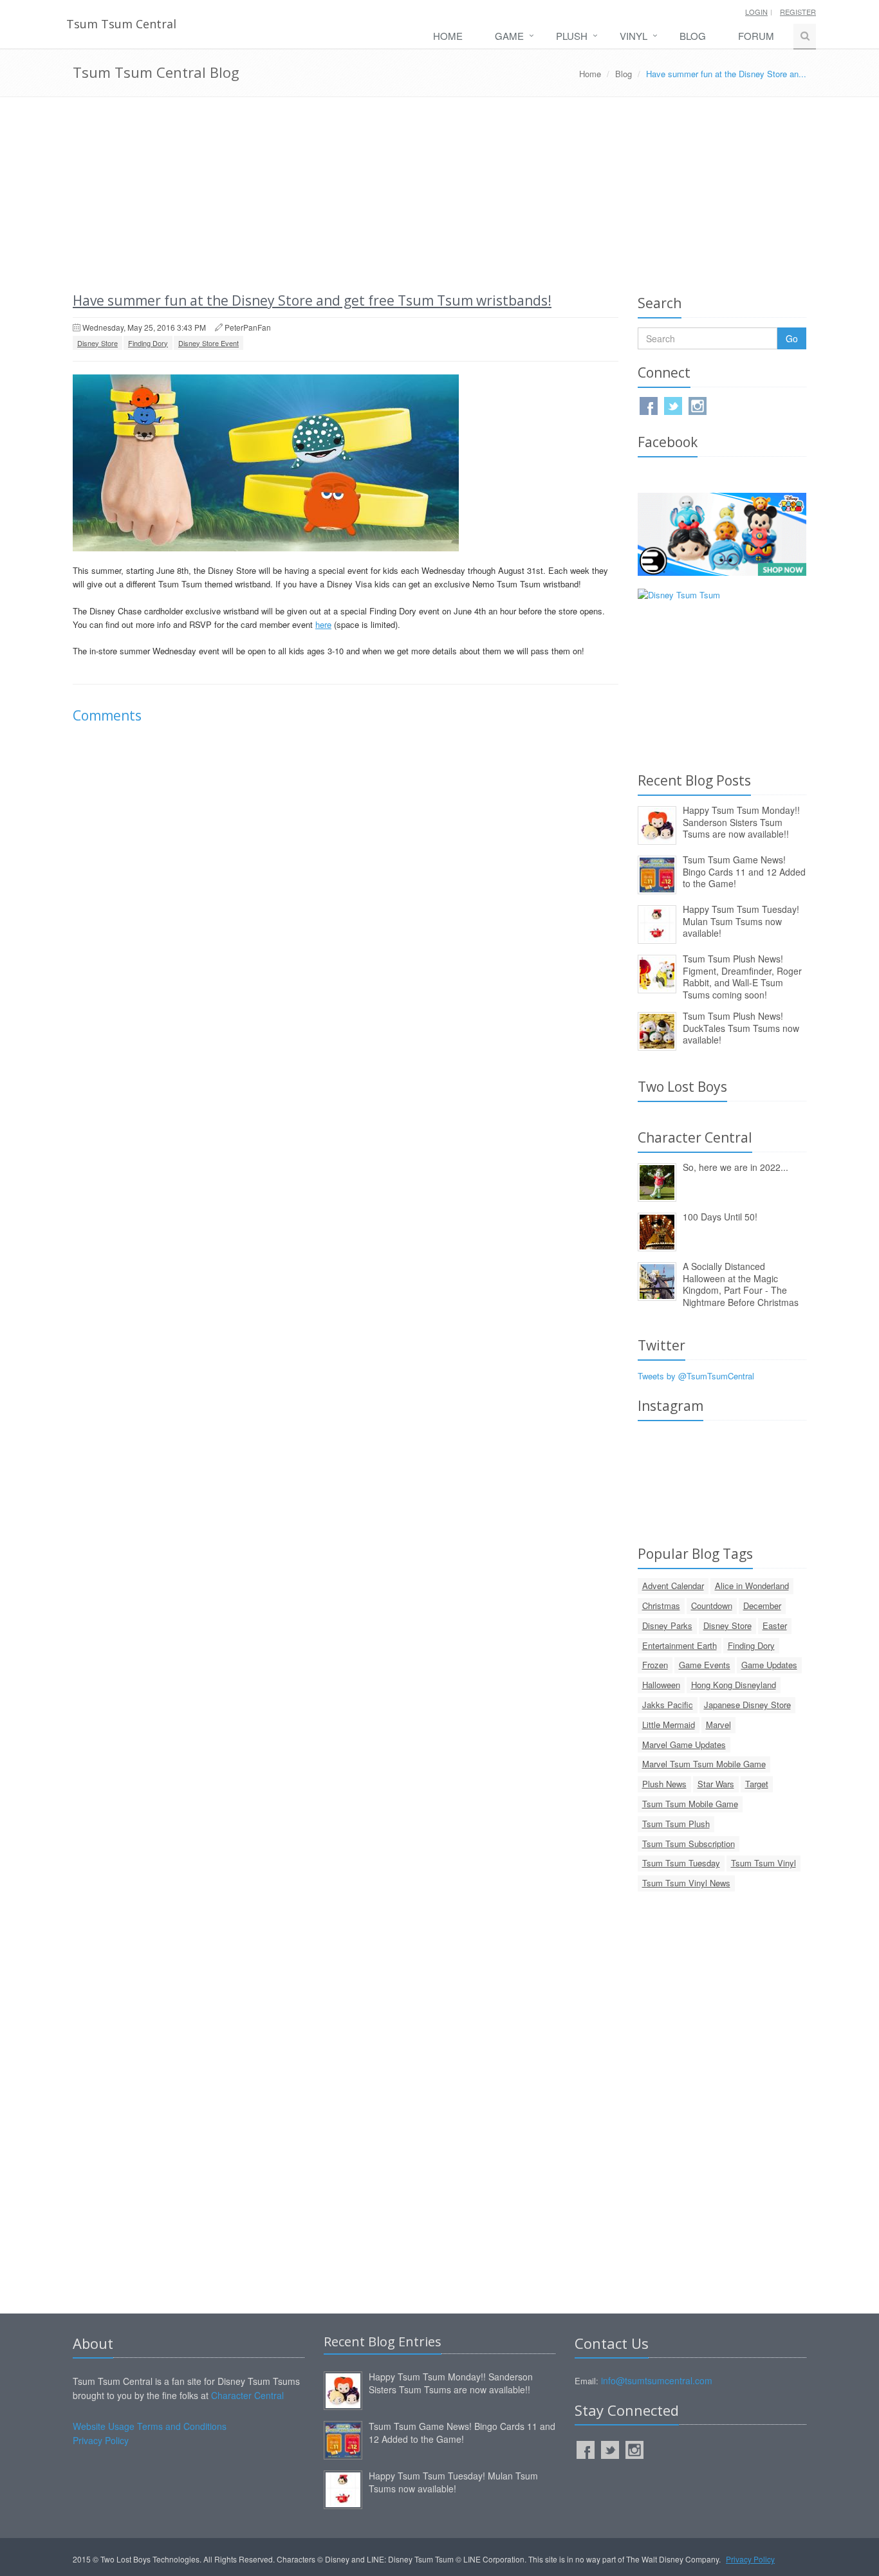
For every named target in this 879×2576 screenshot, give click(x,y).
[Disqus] (346, 915)
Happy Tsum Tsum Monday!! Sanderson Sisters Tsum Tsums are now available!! (741, 822)
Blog (693, 36)
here (323, 624)
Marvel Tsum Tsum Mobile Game (704, 1764)
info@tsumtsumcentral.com (657, 2380)
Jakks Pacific (668, 1705)
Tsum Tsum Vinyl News (686, 1883)
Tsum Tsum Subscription (689, 1844)
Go (792, 338)
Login (756, 12)
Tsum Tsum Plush (676, 1824)
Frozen (655, 1665)
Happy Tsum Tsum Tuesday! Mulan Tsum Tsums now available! (741, 921)
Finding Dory (148, 343)
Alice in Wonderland (752, 1586)
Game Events (705, 1665)
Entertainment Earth (680, 1645)
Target (757, 1784)
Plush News (664, 1784)
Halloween (661, 1685)
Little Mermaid (669, 1725)
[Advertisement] (439, 194)
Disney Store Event (208, 343)
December (762, 1605)
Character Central (247, 2395)
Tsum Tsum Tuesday (681, 1863)
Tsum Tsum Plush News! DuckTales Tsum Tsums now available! (741, 1028)
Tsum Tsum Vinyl (763, 1863)
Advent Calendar (673, 1586)
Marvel (718, 1725)
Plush (572, 36)
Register (798, 12)
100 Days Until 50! (720, 1217)
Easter (775, 1625)
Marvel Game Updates (684, 1744)
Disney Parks (667, 1625)
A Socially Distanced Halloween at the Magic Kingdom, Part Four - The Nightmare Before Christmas (741, 1284)
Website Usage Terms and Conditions (150, 2426)
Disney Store (97, 343)
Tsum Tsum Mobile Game (690, 1804)
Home (448, 36)
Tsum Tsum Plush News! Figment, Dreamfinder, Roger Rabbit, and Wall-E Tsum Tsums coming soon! (742, 977)
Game (509, 36)
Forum (756, 36)
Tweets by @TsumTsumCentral (696, 1376)
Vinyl (634, 36)
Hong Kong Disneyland (734, 1685)
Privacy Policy (101, 2440)
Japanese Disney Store (747, 1705)
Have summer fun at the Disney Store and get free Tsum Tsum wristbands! (312, 300)
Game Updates (769, 1665)
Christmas (661, 1605)
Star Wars (716, 1784)
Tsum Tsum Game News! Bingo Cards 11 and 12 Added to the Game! (744, 871)
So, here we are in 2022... (736, 1167)
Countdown (712, 1605)
